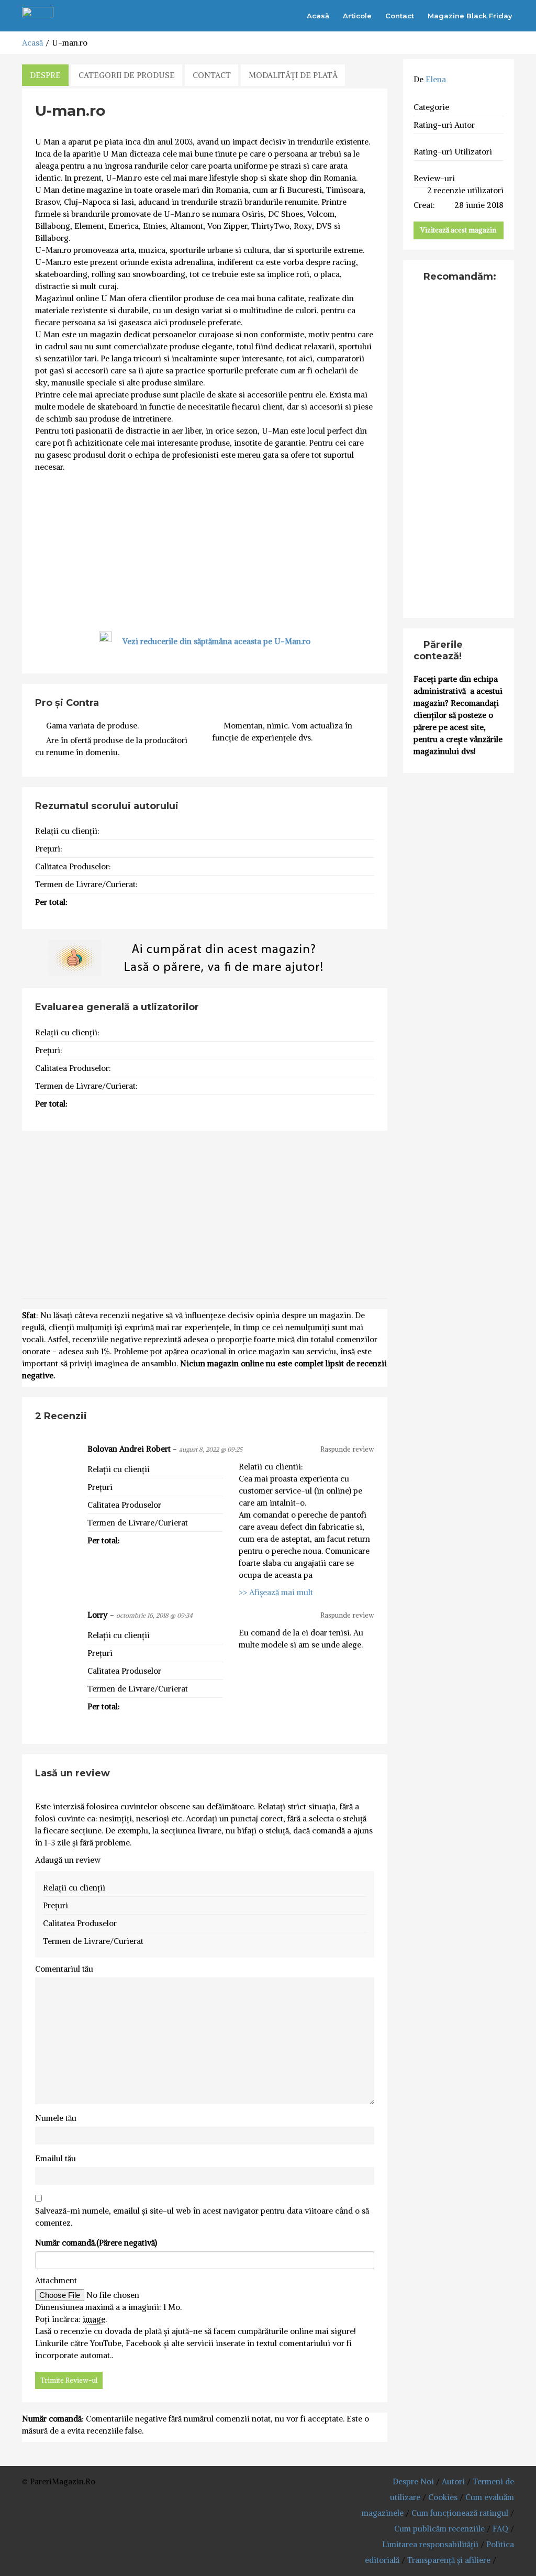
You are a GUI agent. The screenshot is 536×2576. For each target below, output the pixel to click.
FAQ (500, 2529)
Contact (400, 16)
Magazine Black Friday (470, 16)
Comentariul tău (64, 1969)
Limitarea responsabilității (430, 2544)
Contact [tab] (212, 75)
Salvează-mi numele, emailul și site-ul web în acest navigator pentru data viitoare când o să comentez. (202, 2217)
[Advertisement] (205, 551)
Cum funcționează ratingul (460, 2513)
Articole (357, 16)
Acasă (318, 16)
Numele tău (56, 2118)
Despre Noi (413, 2481)
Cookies (443, 2497)
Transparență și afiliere (449, 2560)
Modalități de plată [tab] (293, 75)
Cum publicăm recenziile (439, 2529)
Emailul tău (55, 2158)
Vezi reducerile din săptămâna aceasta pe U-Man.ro (216, 641)
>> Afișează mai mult (276, 1592)
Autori (453, 2481)
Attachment (56, 2280)
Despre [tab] (45, 75)
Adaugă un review (68, 1860)
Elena (436, 79)
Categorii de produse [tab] (127, 75)
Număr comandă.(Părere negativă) (96, 2243)
